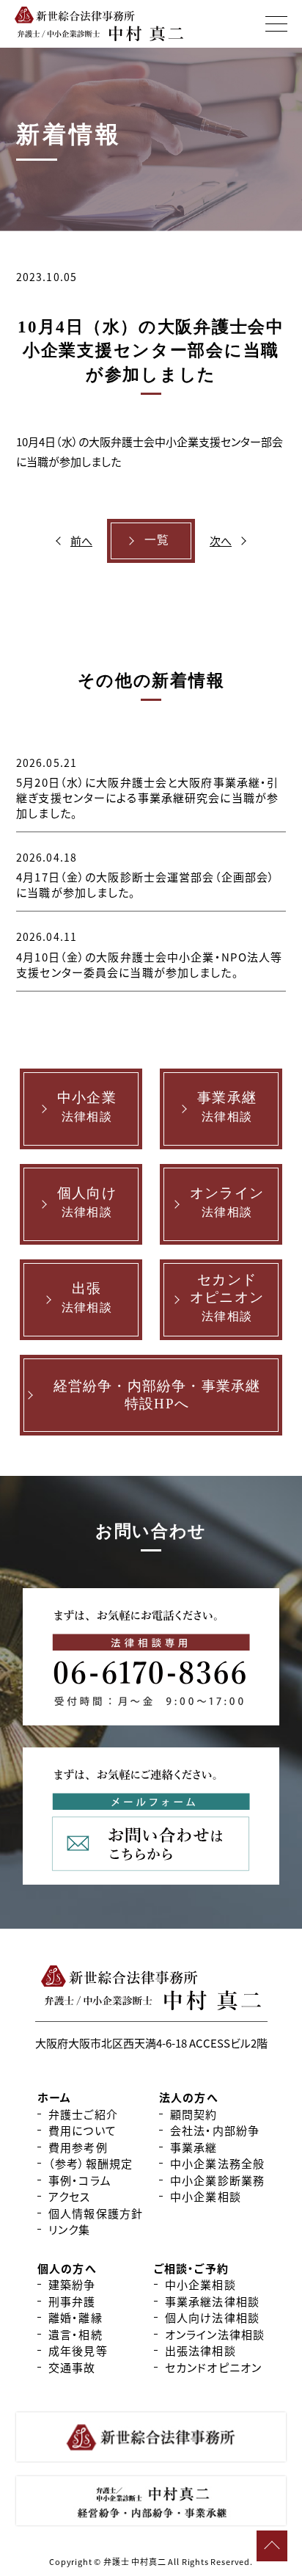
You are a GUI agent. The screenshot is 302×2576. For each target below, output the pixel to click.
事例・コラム (80, 2180)
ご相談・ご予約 (191, 2268)
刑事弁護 (72, 2301)
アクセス (70, 2196)
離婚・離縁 (75, 2317)
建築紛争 (72, 2284)
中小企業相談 (206, 2196)
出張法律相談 (200, 2350)
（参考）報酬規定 (91, 2163)
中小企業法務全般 (217, 2163)
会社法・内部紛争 (215, 2130)
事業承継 (194, 2147)
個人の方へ (67, 2268)
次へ (221, 541)
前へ (81, 541)
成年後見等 (78, 2350)
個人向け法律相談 (212, 2317)
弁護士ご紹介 (83, 2114)
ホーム (54, 2097)
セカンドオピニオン (213, 2367)
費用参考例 (78, 2147)
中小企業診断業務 (217, 2180)
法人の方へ (189, 2097)
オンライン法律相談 (215, 2334)
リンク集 (70, 2229)
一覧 (157, 540)
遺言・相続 (75, 2334)
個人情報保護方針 (96, 2213)
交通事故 (72, 2367)
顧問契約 (194, 2114)
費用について (82, 2130)
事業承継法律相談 (212, 2301)
